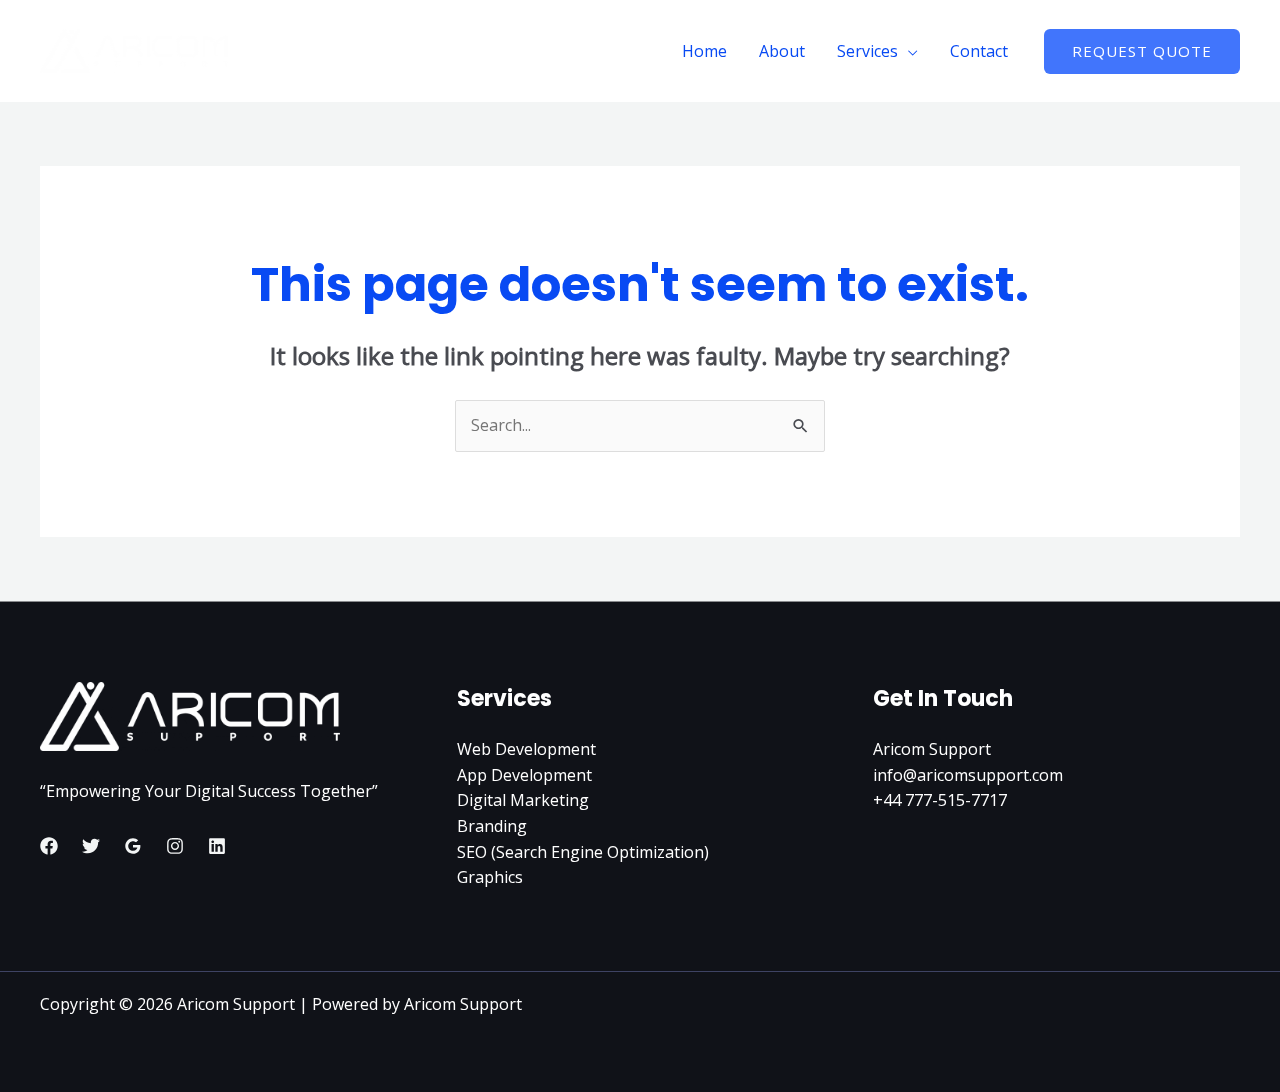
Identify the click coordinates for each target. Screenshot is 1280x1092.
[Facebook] (49, 846)
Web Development (526, 749)
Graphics (490, 877)
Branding (492, 826)
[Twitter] (91, 846)
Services (867, 51)
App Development (524, 775)
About (782, 51)
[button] (1142, 51)
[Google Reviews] (133, 846)
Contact (979, 51)
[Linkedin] (217, 846)
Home (704, 51)
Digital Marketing (523, 800)
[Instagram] (175, 846)
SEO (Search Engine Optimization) (583, 852)
